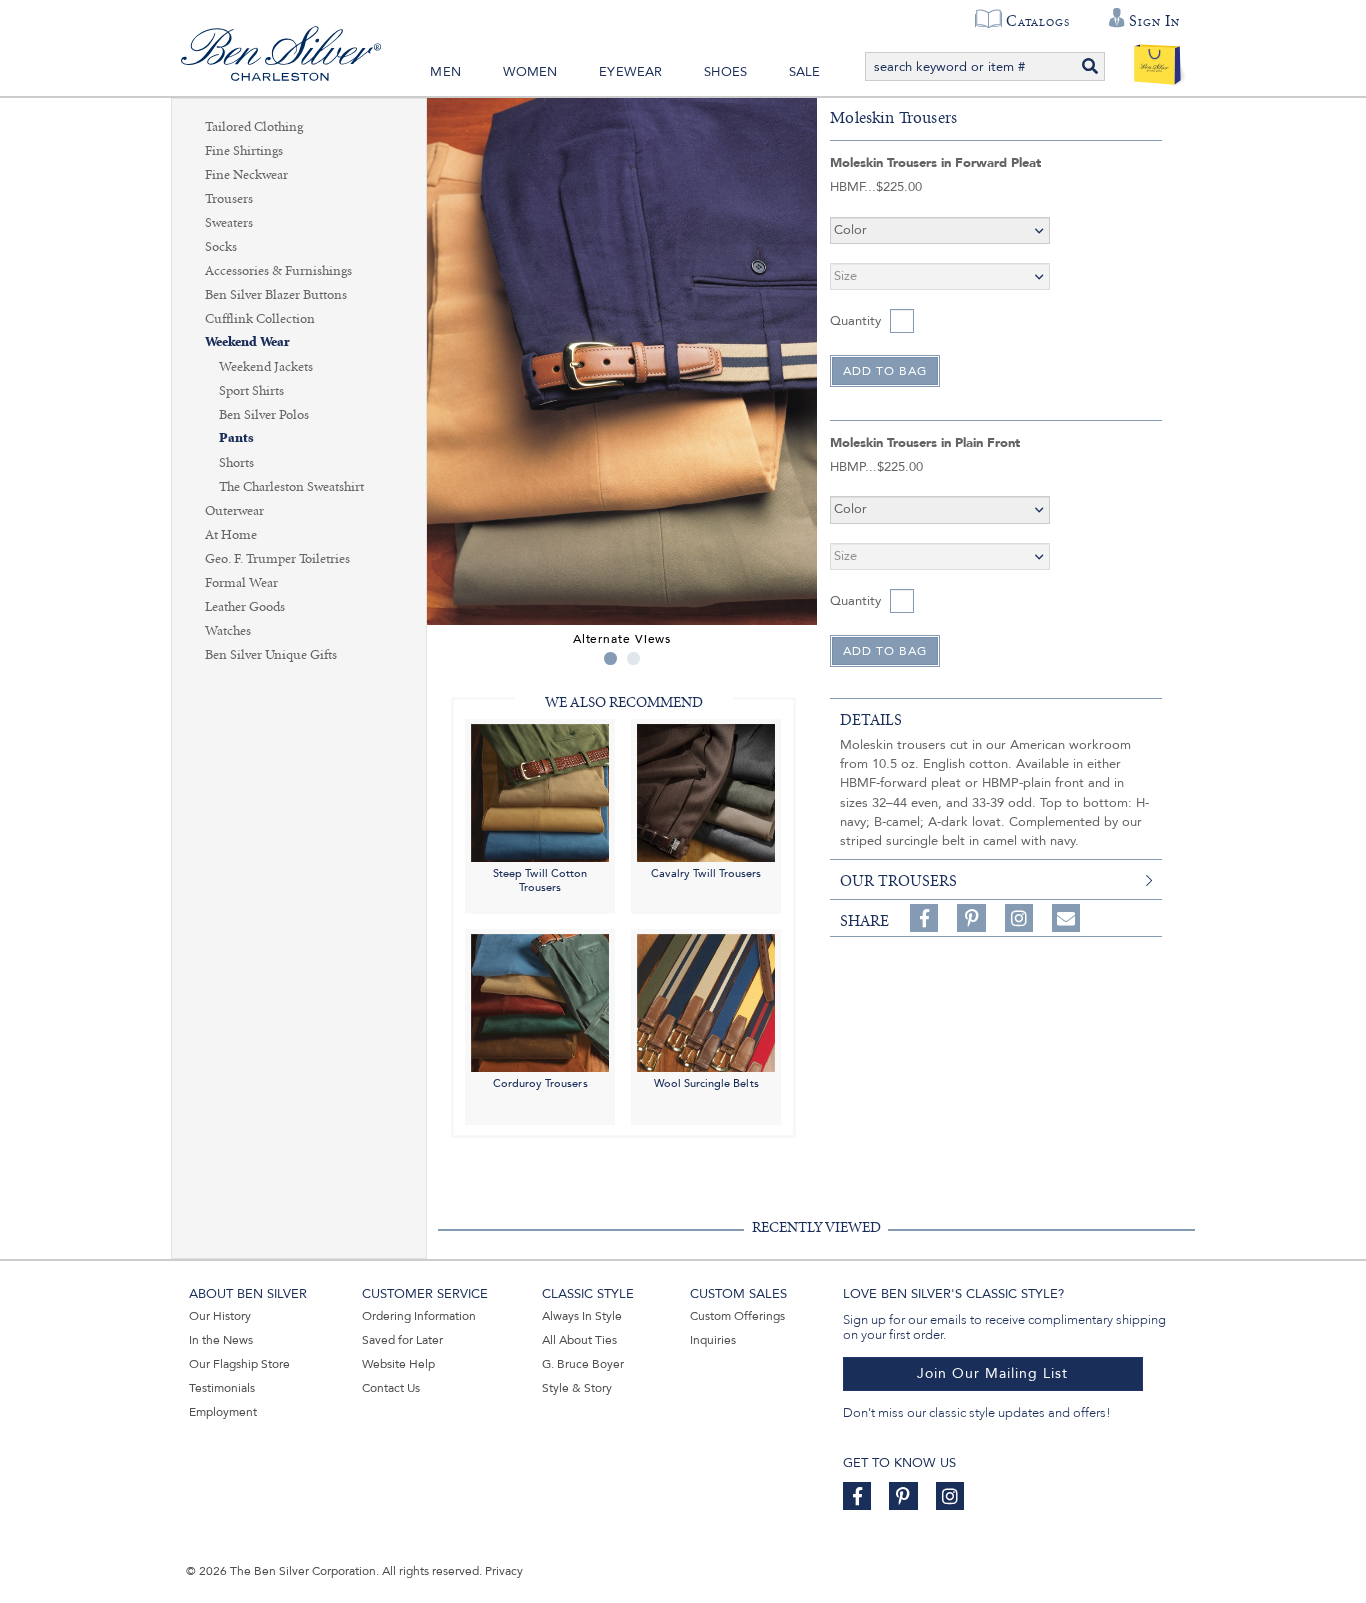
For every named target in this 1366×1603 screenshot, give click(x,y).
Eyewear (630, 72)
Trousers (229, 199)
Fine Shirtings (244, 151)
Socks (221, 247)
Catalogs (1037, 21)
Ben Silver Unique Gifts (271, 655)
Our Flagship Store (239, 1364)
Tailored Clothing (254, 127)
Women (530, 72)
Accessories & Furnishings (278, 271)
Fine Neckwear (246, 175)
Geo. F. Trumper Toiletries (277, 559)
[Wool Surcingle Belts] (706, 1002)
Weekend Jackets (266, 367)
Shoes (725, 72)
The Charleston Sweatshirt (291, 487)
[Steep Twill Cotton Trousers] (540, 791)
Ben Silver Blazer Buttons (276, 295)
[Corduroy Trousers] (540, 1002)
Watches (228, 631)
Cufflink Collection (260, 319)
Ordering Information (419, 1316)
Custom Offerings (737, 1316)
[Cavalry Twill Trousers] (706, 791)
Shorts (236, 463)
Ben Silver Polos (264, 415)
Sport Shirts (251, 391)
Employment (223, 1412)
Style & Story (577, 1388)
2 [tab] (633, 658)
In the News (221, 1340)
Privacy (504, 1571)
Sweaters (229, 223)
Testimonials (222, 1388)
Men (445, 72)
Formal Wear (241, 583)
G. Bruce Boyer (583, 1364)
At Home (231, 535)
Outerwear (234, 511)
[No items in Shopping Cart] (1157, 60)
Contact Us (391, 1388)
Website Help (398, 1364)
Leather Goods (245, 607)
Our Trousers (898, 881)
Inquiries (713, 1340)
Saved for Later (402, 1340)
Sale (805, 72)
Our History (220, 1316)
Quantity (855, 321)
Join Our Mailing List (992, 1373)
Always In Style (582, 1316)
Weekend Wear (247, 342)
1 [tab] (610, 658)
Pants (236, 438)
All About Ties (579, 1340)
